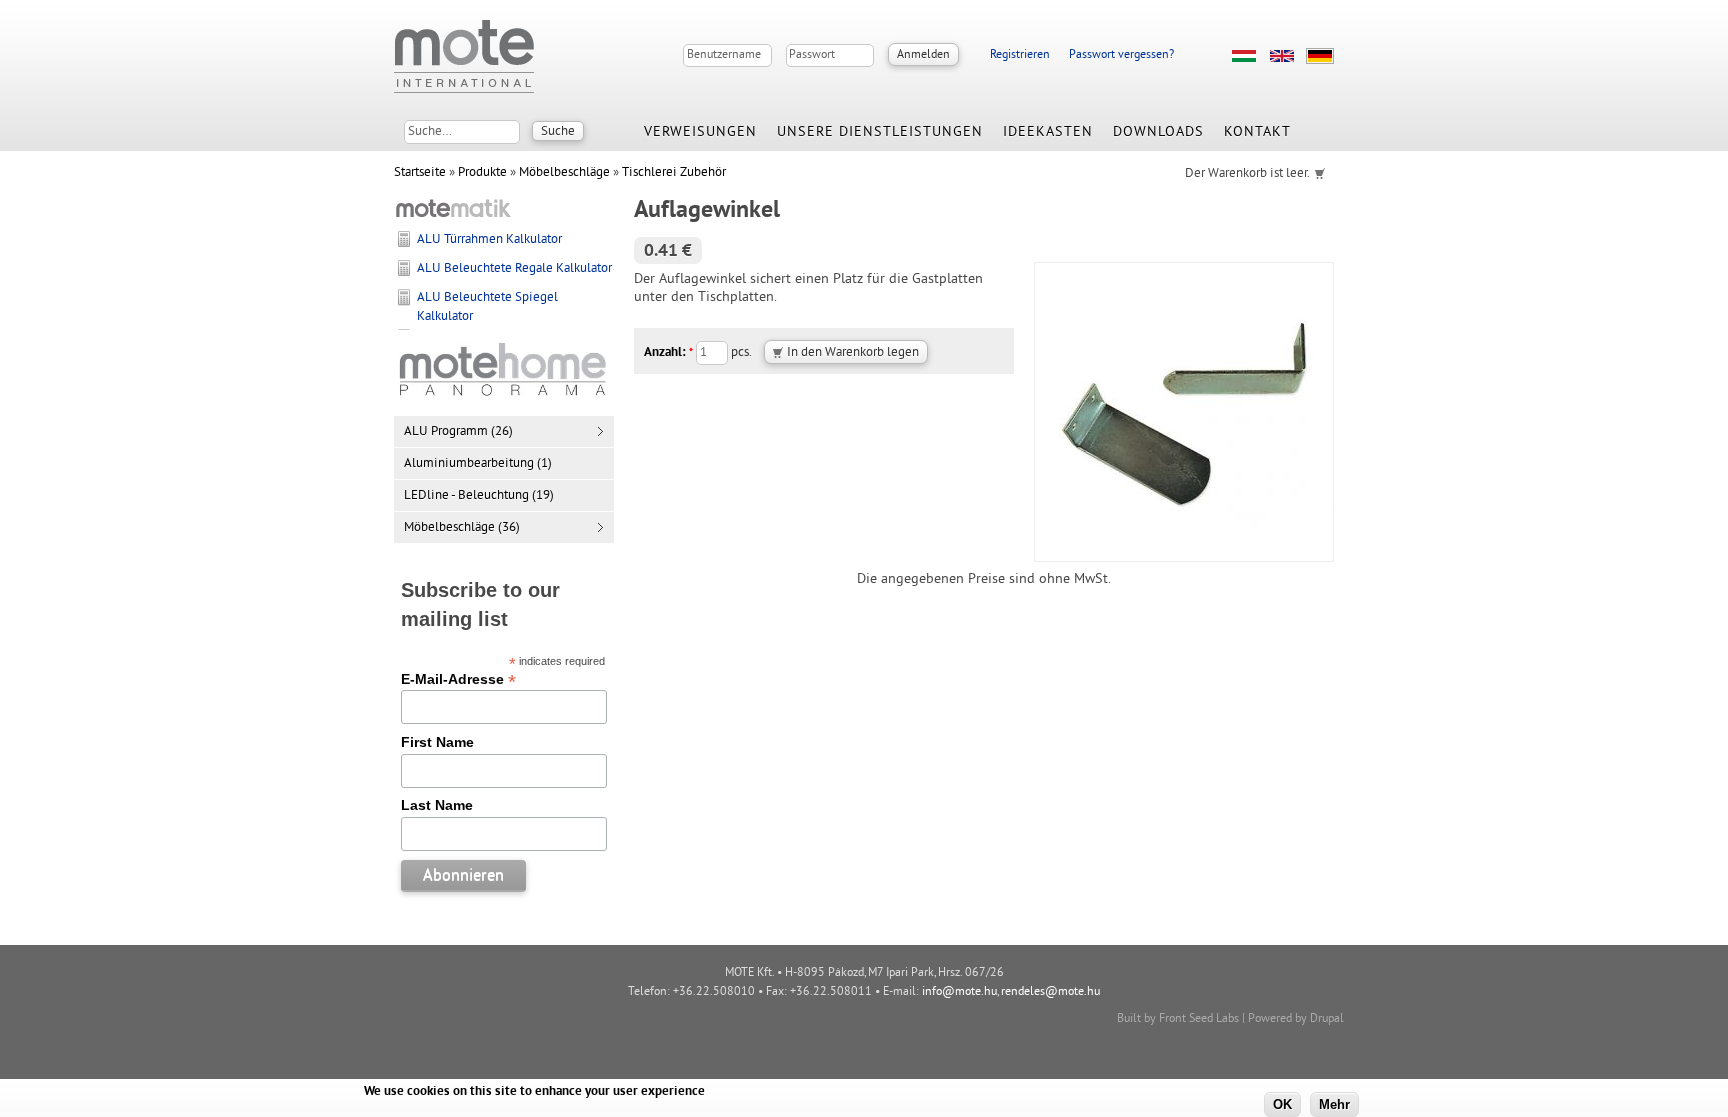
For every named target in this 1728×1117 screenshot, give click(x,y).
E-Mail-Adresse (458, 679)
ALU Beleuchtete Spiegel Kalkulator (487, 307)
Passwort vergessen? (1121, 55)
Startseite (420, 173)
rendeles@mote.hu (1050, 992)
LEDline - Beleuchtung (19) (479, 496)
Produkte (482, 173)
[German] (1320, 56)
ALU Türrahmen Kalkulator (489, 240)
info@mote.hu (959, 992)
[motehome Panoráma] (504, 397)
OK (1282, 1104)
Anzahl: (668, 353)
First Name (437, 742)
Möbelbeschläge (564, 173)
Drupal (1327, 1019)
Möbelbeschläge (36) (462, 528)
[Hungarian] (1244, 56)
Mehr (1334, 1104)
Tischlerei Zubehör (674, 173)
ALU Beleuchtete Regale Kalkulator (514, 269)
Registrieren (1020, 55)
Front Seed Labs (1199, 1019)
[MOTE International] (464, 56)
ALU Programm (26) (458, 432)
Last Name (437, 805)
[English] (1282, 56)
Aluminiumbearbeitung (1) (478, 464)
